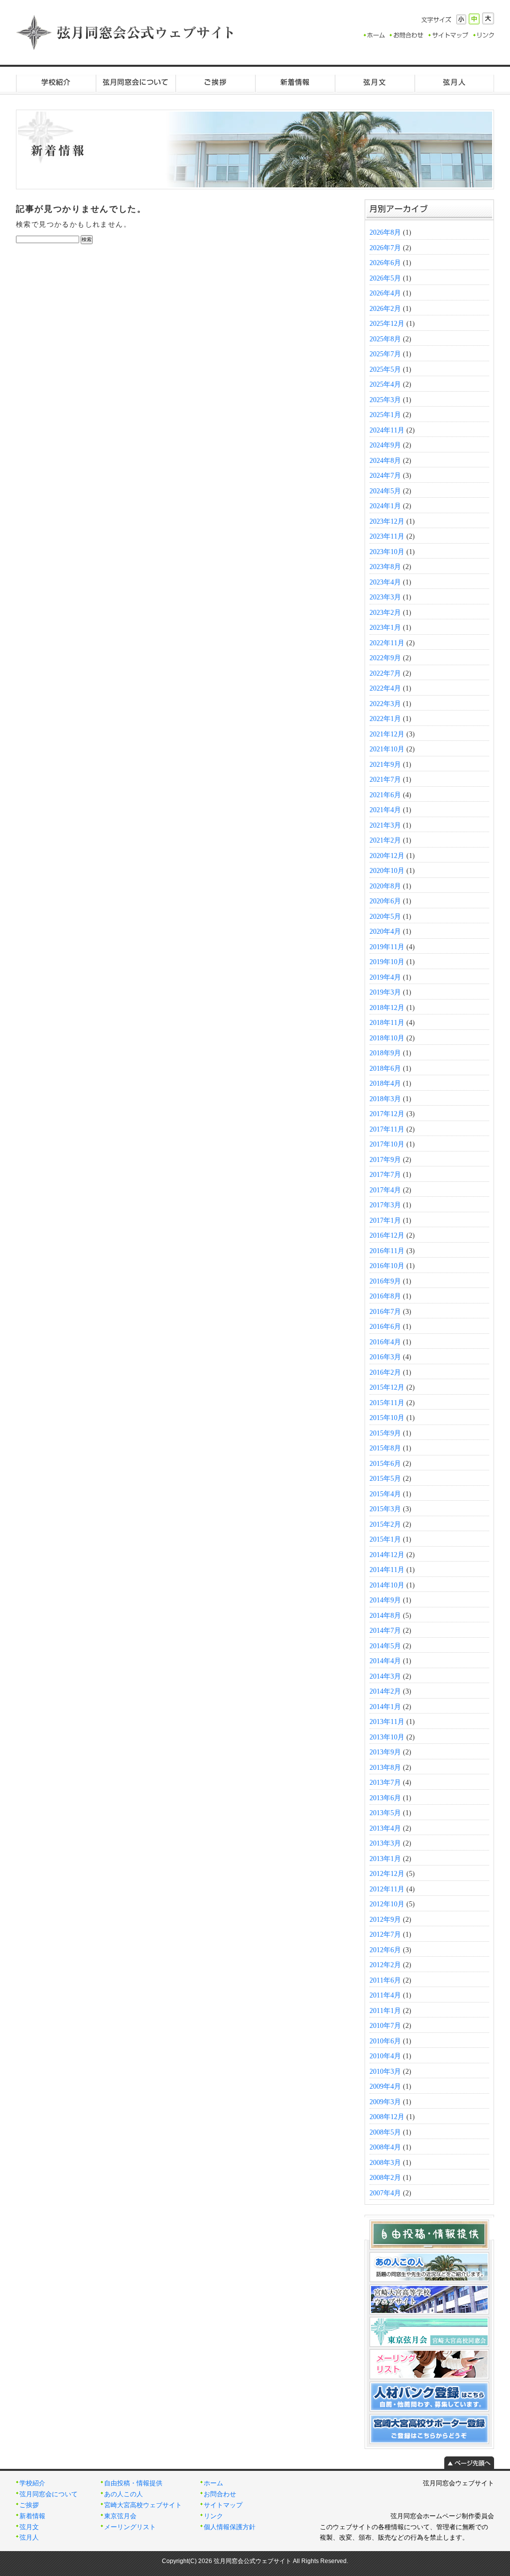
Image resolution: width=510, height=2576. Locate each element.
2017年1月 (385, 1220)
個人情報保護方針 (230, 2527)
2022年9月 (385, 658)
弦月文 (375, 82)
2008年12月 (387, 2117)
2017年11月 (387, 1129)
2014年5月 (385, 1646)
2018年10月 (387, 1038)
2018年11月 (387, 1023)
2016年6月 (385, 1327)
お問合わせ (220, 2494)
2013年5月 (385, 1813)
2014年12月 (387, 1555)
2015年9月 (385, 1433)
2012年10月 (387, 1904)
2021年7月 (385, 780)
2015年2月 (385, 1524)
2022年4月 (385, 688)
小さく (461, 19)
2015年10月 (387, 1418)
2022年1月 (385, 719)
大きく (488, 18)
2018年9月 (385, 1053)
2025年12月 (387, 324)
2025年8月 (385, 339)
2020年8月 (385, 886)
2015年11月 (387, 1403)
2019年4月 (385, 977)
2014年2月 (385, 1691)
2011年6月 (385, 1980)
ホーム (213, 2483)
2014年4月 (385, 1661)
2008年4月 (385, 2147)
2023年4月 (385, 582)
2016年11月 (387, 1251)
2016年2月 (385, 1372)
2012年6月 (385, 1950)
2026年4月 (385, 293)
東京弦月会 (120, 2516)
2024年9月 (385, 445)
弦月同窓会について (135, 82)
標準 (474, 19)
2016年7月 (385, 1312)
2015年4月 (385, 1494)
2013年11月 (387, 1722)
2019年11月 (387, 947)
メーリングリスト (130, 2527)
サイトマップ (223, 2505)
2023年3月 (385, 597)
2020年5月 (385, 917)
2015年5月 (385, 1479)
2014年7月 (385, 1631)
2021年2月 (385, 840)
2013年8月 (385, 1768)
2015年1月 (385, 1539)
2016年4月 (385, 1342)
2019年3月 (385, 992)
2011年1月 (385, 2011)
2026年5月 (385, 278)
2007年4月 (385, 2193)
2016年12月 (387, 1235)
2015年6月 (385, 1464)
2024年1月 (385, 506)
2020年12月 (387, 856)
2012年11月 (387, 1889)
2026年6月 (385, 263)
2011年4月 (385, 1995)
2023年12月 (387, 521)
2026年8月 (385, 232)
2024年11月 (387, 430)
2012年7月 (385, 1934)
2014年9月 (385, 1600)
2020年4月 (385, 931)
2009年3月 (385, 2102)
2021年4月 (385, 810)
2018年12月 (387, 1008)
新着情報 (295, 82)
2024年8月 (385, 461)
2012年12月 (387, 1874)
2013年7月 (385, 1783)
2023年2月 (385, 613)
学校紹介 (56, 82)
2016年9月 (385, 1281)
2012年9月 (385, 1920)
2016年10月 (387, 1266)
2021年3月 (385, 825)
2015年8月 (385, 1448)
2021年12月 (387, 734)
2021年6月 (385, 795)
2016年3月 (385, 1357)
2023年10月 (387, 552)
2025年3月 (385, 400)
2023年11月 (387, 536)
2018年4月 (385, 1083)
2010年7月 (385, 2026)
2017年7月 (385, 1175)
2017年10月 (387, 1144)
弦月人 (454, 82)
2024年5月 (385, 491)
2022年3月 (385, 704)
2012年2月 (385, 1965)
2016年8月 (385, 1296)
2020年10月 (387, 871)
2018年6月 (385, 1069)
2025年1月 (385, 415)
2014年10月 (387, 1585)
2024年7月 (385, 476)
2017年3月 (385, 1205)
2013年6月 (385, 1798)
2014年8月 (385, 1616)
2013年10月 (387, 1737)
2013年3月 (385, 1843)
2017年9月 (385, 1160)
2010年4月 (385, 2056)
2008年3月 (385, 2163)
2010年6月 (385, 2041)
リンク (213, 2516)
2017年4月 (385, 1190)
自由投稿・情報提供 (133, 2483)
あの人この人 (124, 2494)
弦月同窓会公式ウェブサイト (126, 32)
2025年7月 (385, 354)
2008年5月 (385, 2132)
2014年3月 (385, 1676)
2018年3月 (385, 1099)
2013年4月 (385, 1828)
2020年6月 (385, 901)
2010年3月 (385, 2072)
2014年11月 (387, 1570)
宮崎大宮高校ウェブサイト (143, 2505)
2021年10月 (387, 749)
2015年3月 (385, 1509)
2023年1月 (385, 628)
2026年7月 (385, 248)
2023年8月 (385, 567)
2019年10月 (387, 962)
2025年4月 (385, 384)
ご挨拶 (215, 82)
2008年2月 (385, 2178)
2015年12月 (387, 1387)
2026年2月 (385, 309)
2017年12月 (387, 1114)
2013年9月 (385, 1752)
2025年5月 (385, 369)
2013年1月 (385, 1859)
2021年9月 (385, 765)
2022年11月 (387, 643)
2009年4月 (385, 2086)
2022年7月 (385, 673)
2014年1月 (385, 1707)
